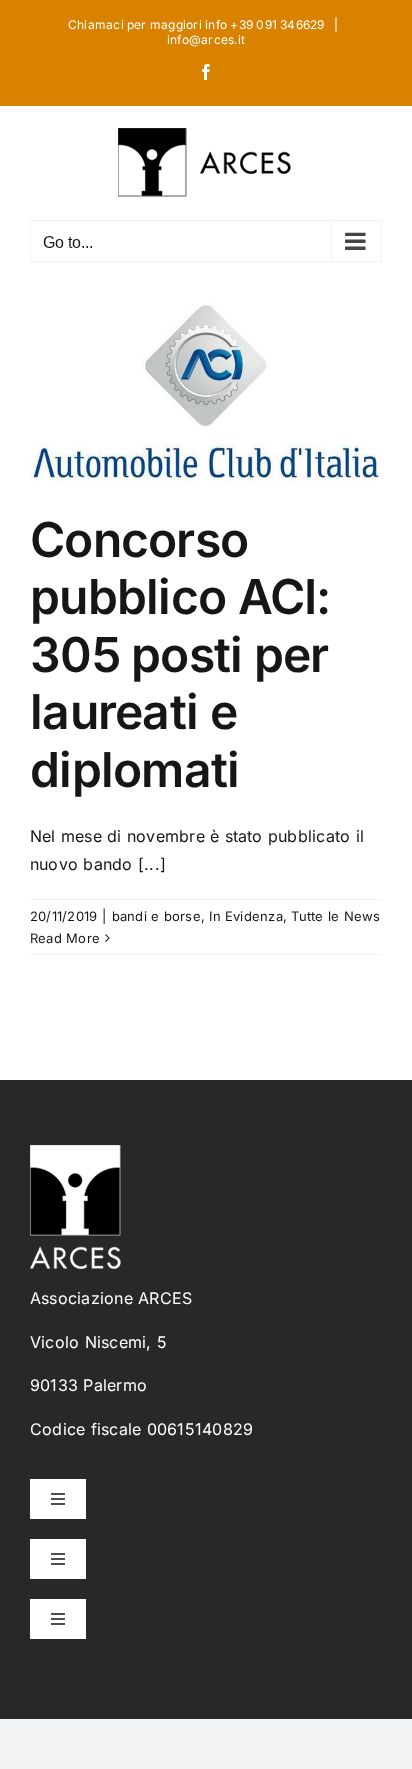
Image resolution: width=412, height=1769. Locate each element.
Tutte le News (335, 916)
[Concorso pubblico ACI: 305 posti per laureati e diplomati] (206, 386)
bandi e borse (156, 916)
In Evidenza (246, 916)
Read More (65, 938)
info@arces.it (206, 39)
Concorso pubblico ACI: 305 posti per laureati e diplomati (180, 654)
